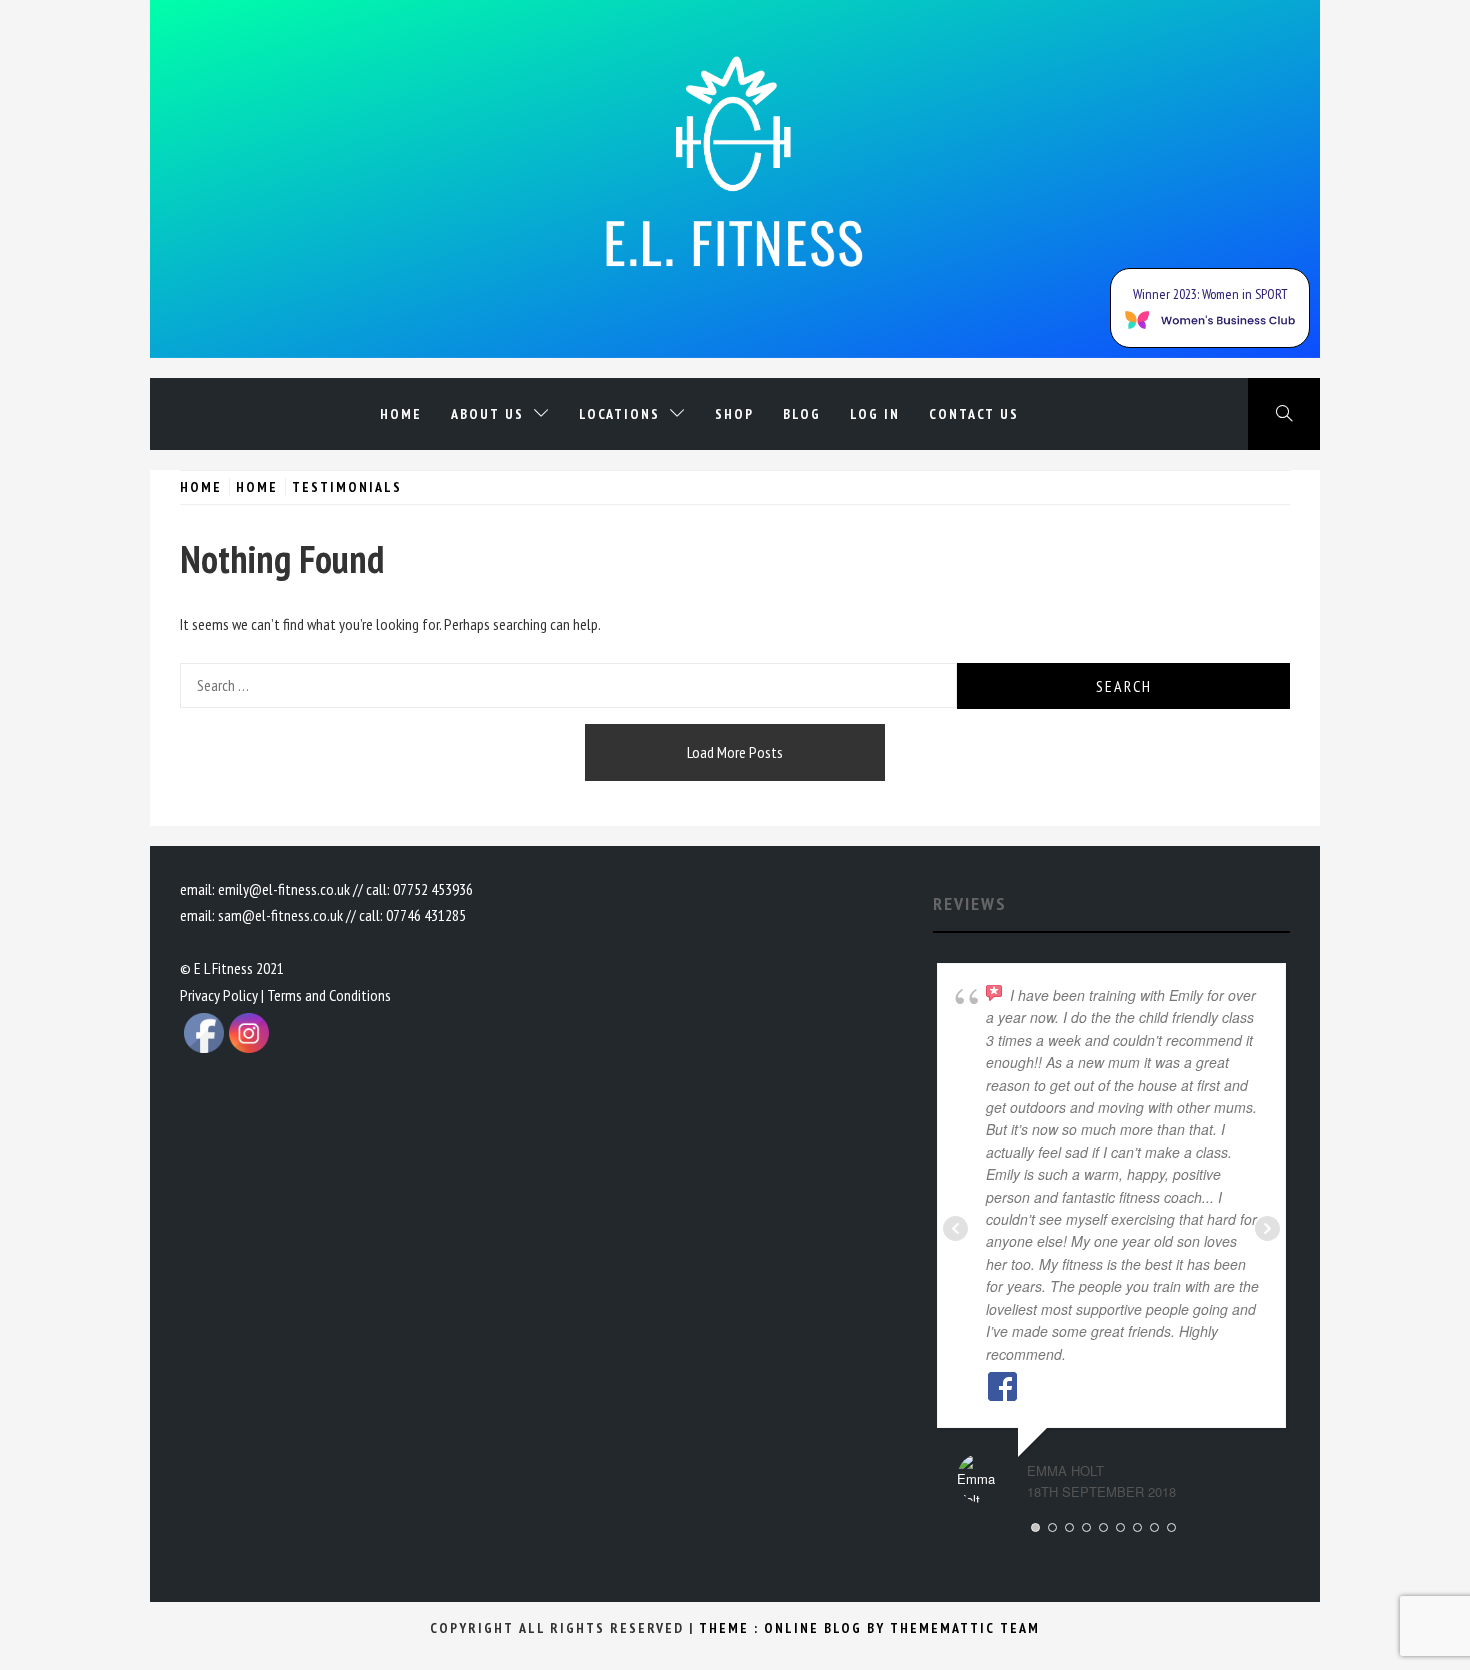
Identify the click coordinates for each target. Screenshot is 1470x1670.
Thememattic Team (965, 1628)
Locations (619, 414)
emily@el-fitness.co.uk (284, 889)
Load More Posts (735, 752)
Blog (802, 414)
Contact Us (974, 414)
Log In (875, 414)
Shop (734, 414)
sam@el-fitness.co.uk (280, 915)
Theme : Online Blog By (794, 1628)
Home (401, 414)
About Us (487, 414)
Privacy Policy (219, 995)
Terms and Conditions (329, 995)
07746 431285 (426, 915)
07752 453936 (433, 889)
